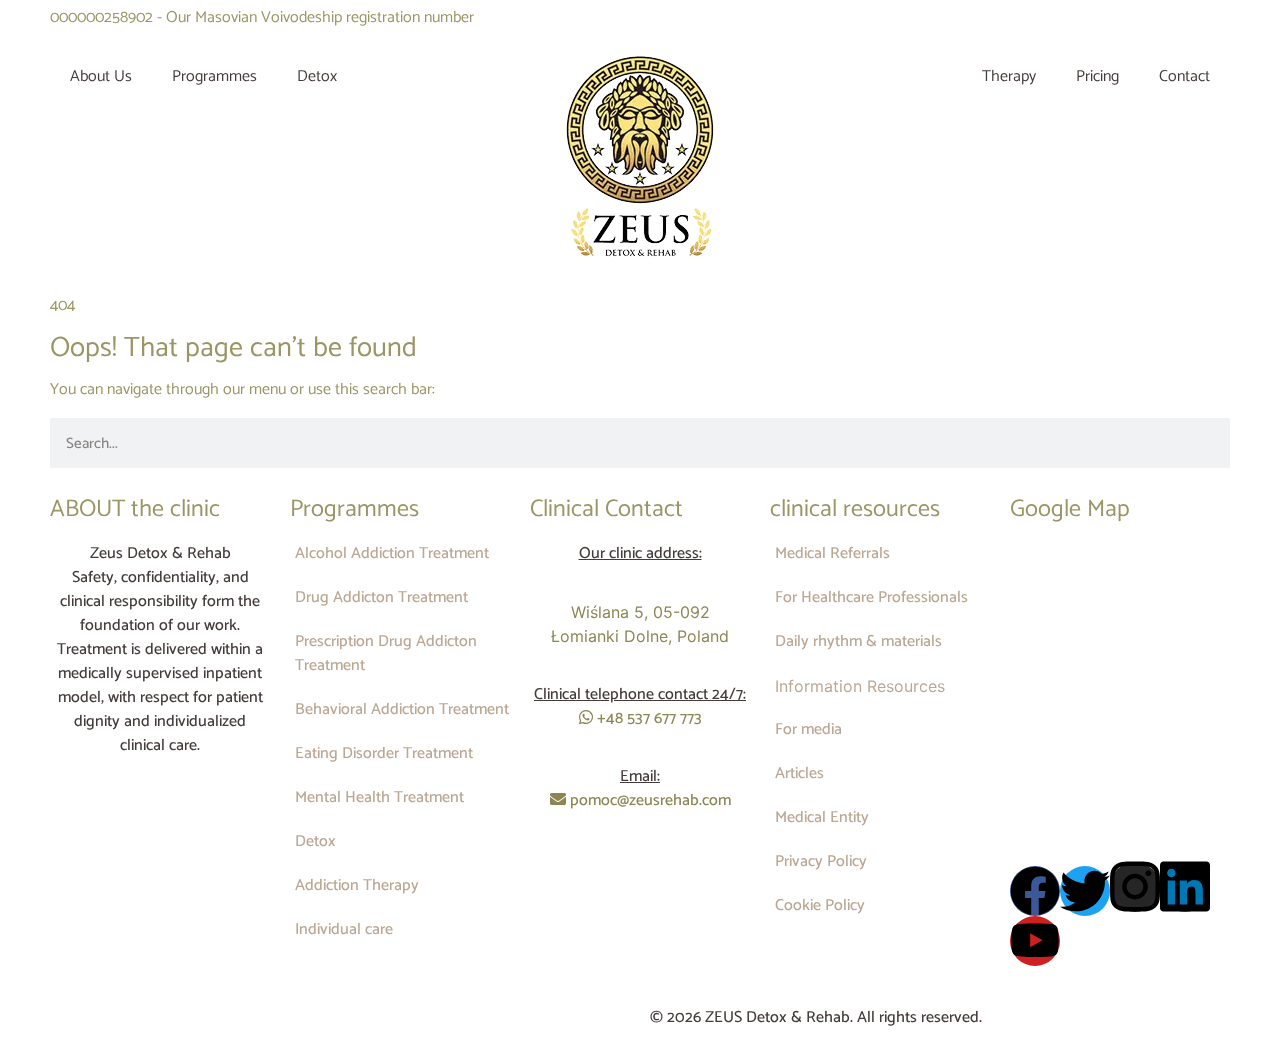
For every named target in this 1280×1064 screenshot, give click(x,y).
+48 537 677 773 (647, 718)
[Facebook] (1035, 891)
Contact (1184, 76)
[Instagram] (1135, 887)
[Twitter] (1085, 891)
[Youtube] (1035, 941)
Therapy (1009, 76)
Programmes (214, 76)
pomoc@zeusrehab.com (648, 800)
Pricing (1097, 76)
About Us (101, 76)
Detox (317, 76)
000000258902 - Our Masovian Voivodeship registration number (262, 17)
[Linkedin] (1185, 887)
